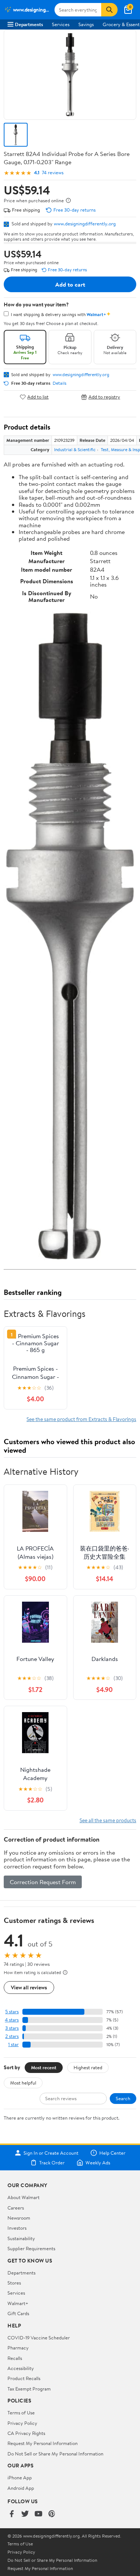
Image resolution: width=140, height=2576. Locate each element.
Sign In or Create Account (51, 2153)
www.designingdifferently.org (85, 224)
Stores (14, 2283)
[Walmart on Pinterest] (52, 2514)
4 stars (12, 2020)
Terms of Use (21, 2413)
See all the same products (108, 1820)
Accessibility (21, 2368)
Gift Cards (18, 2313)
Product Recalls (24, 2378)
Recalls (15, 2358)
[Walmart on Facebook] (12, 2514)
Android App (21, 2488)
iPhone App (20, 2477)
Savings (86, 24)
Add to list (38, 397)
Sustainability (21, 2238)
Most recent (44, 2067)
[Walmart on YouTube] (38, 2514)
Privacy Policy (22, 2423)
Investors (17, 2228)
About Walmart (24, 2197)
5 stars (12, 2012)
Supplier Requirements (31, 2248)
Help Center (112, 2153)
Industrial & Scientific (75, 449)
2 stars (12, 2036)
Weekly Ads (98, 2163)
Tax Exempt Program (29, 2389)
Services (61, 24)
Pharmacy (18, 2348)
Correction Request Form (43, 1882)
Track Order (52, 2163)
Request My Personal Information (43, 2443)
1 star (13, 2044)
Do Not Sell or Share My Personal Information (55, 2454)
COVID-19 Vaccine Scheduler (39, 2338)
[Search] (109, 10)
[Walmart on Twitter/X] (25, 2514)
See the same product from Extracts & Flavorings (81, 1419)
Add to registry (104, 397)
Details (60, 383)
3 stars (12, 2028)
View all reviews (29, 1987)
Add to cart (70, 284)
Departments (29, 24)
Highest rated (88, 2067)
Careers (16, 2208)
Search (123, 2098)
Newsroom (19, 2218)
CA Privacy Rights (26, 2433)
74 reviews (53, 173)
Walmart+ (18, 2303)
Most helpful (23, 2083)
